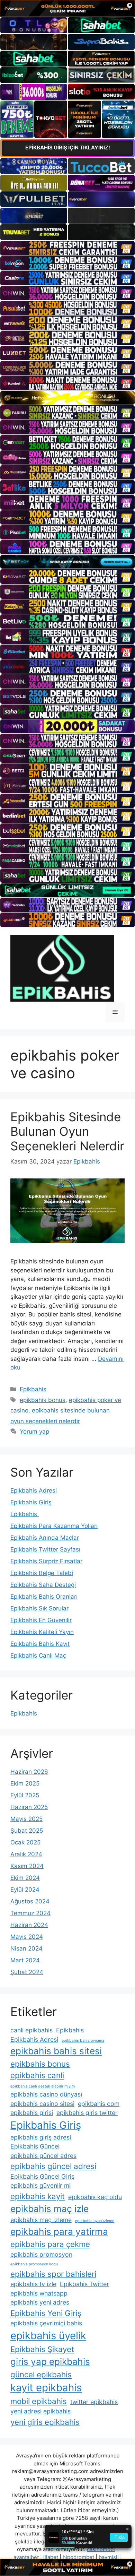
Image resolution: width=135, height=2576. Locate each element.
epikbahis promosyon (41, 2254)
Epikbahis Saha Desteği (43, 1585)
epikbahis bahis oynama (83, 2041)
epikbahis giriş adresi (41, 2137)
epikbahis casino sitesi (42, 2104)
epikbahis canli (37, 2075)
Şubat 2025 (27, 1831)
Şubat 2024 (27, 1972)
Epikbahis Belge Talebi (42, 1573)
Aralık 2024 (26, 1854)
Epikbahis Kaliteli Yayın (42, 1632)
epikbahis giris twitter (87, 2113)
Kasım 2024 (27, 1866)
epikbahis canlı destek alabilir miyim (43, 2086)
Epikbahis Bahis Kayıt (40, 1644)
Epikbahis (33, 1389)
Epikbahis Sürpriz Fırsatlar (46, 1561)
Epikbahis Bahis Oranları (44, 1597)
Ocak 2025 (25, 1842)
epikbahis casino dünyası (46, 2094)
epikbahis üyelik (48, 2336)
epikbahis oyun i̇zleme (95, 2221)
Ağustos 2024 (30, 1901)
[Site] (67, 248)
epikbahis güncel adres (43, 2156)
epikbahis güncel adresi (53, 2166)
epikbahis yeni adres (40, 2302)
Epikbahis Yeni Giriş (46, 2313)
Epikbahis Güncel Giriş (42, 2176)
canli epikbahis (31, 2030)
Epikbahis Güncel (35, 2146)
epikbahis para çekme (50, 2244)
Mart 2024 (25, 1960)
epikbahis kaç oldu (95, 2197)
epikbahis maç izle (49, 2209)
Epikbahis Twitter (84, 2284)
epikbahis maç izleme (41, 2220)
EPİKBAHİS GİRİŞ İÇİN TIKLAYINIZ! (68, 148)
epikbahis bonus (43, 1400)
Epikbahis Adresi (34, 1490)
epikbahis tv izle (33, 2284)
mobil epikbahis (39, 2401)
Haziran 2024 (29, 1925)
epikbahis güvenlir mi (40, 2185)
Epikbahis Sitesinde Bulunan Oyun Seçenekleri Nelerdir (67, 1131)
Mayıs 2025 (26, 1819)
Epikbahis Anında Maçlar (45, 1538)
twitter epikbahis (94, 2402)
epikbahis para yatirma (59, 2232)
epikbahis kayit (38, 2196)
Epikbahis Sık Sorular (39, 1608)
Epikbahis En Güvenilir (41, 1620)
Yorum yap (34, 1432)
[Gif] (67, 398)
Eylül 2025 (25, 1795)
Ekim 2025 (25, 1783)
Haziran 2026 (29, 1772)
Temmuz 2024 (30, 1913)
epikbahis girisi (32, 2113)
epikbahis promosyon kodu (34, 2264)
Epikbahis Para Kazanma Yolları (54, 1526)
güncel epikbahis (41, 2374)
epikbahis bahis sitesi (56, 2051)
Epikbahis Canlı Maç (38, 1656)
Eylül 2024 (25, 1890)
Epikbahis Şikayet (42, 2349)
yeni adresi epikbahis (40, 2411)
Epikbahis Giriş (31, 1502)
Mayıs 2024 (27, 1937)
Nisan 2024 (26, 1948)
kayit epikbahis (46, 2388)
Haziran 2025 (29, 1807)
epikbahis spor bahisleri (53, 2274)
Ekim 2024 (25, 1878)
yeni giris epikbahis (45, 2422)
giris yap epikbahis (50, 2362)
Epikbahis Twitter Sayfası (45, 1549)
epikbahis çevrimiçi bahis (46, 2323)
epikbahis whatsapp (39, 2293)
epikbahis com (99, 2104)
